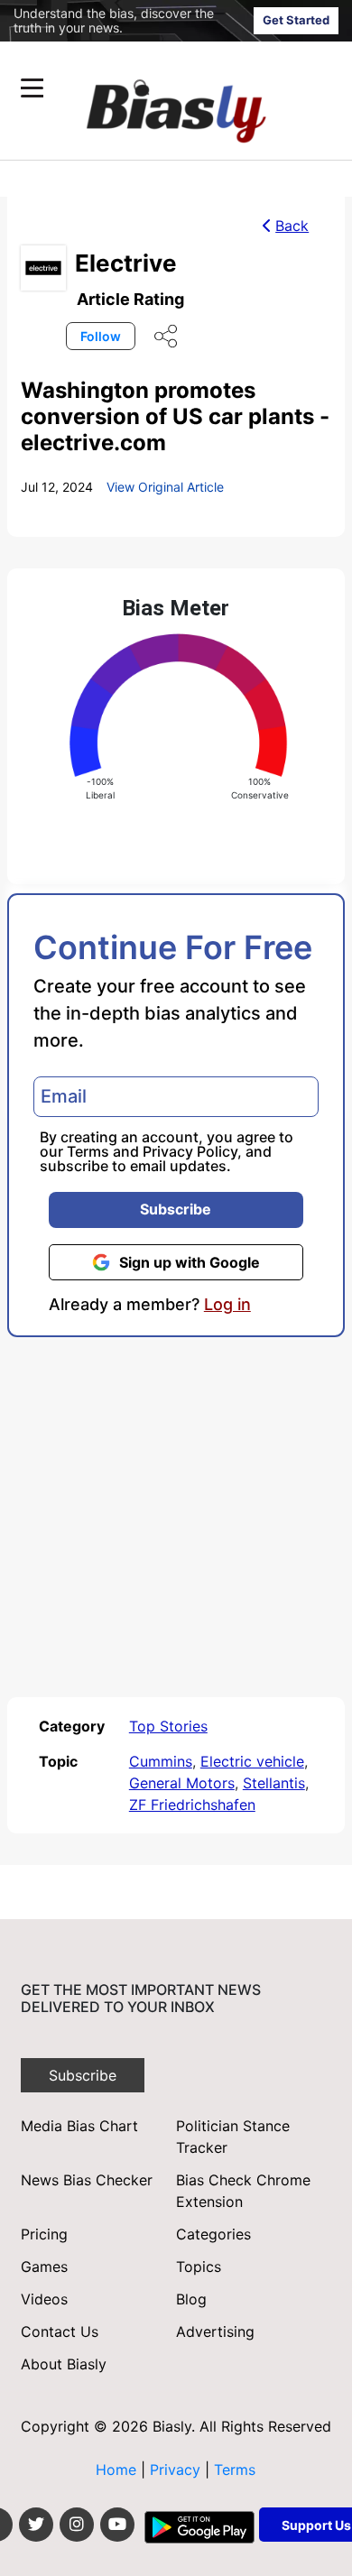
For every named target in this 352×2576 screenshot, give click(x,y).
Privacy (177, 2470)
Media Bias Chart (79, 2126)
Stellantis (274, 1783)
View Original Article (165, 487)
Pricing (44, 2234)
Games (44, 2267)
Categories (213, 2234)
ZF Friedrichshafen (192, 1805)
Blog (191, 2299)
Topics (199, 2267)
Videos (44, 2299)
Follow (101, 336)
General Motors (182, 1783)
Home (116, 2470)
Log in (227, 1305)
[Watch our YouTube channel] (117, 2525)
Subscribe (176, 1209)
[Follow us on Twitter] (36, 2525)
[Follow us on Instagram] (77, 2525)
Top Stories (168, 1726)
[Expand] (32, 88)
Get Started (296, 20)
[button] (141, 88)
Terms (88, 1151)
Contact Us (60, 2331)
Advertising (215, 2331)
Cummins (161, 1761)
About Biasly (64, 2364)
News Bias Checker (87, 2180)
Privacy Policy (190, 1151)
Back (292, 226)
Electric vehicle (252, 1761)
